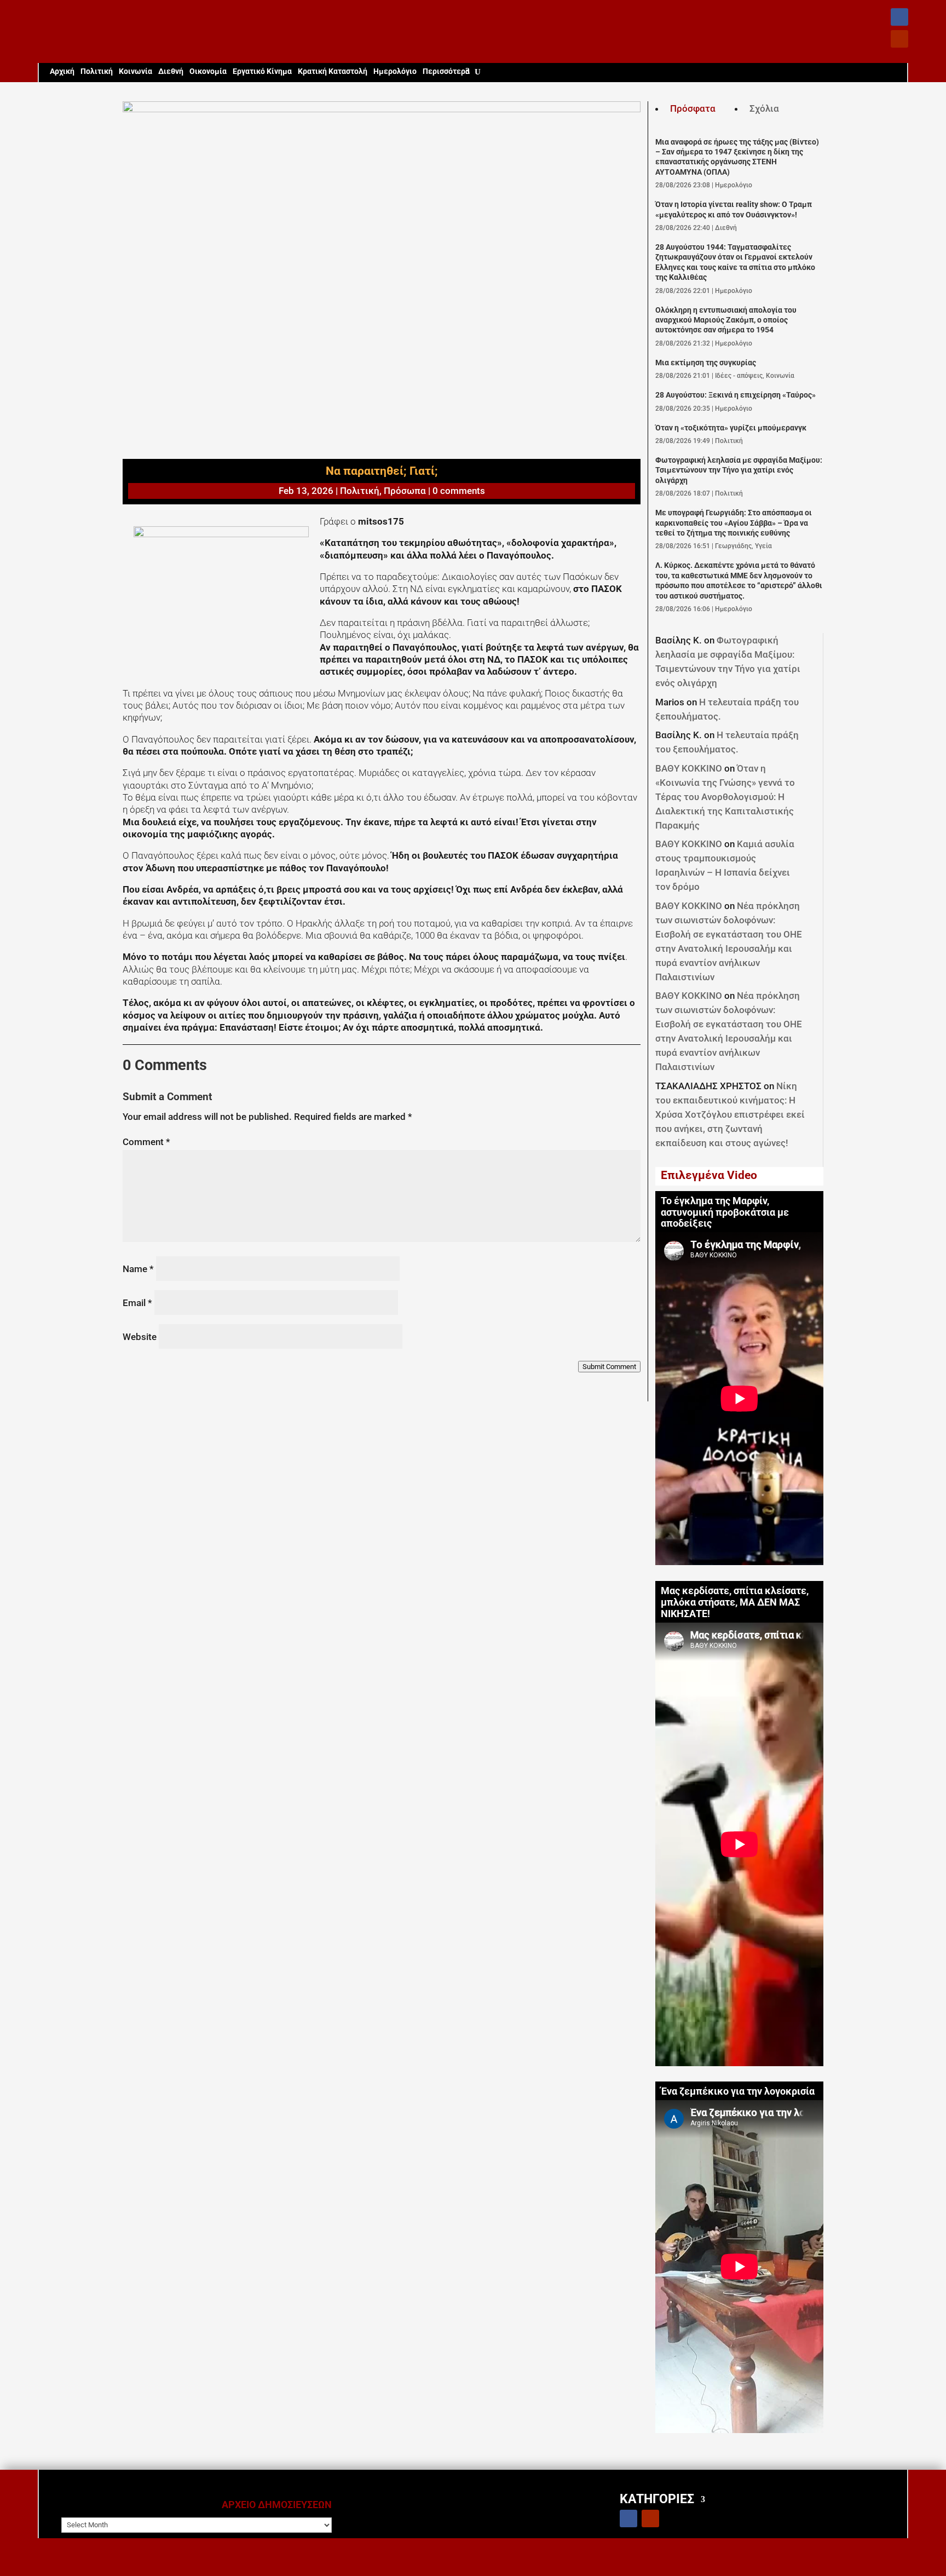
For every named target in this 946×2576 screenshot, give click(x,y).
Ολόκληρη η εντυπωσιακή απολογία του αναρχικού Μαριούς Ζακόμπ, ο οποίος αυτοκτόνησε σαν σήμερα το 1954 (726, 320)
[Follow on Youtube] (899, 39)
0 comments (459, 491)
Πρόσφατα (693, 108)
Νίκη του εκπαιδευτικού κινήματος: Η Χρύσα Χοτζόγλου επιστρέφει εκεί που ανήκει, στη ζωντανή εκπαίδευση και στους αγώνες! (730, 1114)
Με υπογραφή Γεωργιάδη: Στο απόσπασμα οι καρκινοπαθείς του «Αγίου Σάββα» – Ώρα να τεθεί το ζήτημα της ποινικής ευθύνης (734, 523)
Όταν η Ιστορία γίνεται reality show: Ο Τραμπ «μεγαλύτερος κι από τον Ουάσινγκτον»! (734, 209)
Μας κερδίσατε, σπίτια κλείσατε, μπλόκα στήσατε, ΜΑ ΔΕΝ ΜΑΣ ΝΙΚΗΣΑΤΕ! (735, 1602)
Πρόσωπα (405, 491)
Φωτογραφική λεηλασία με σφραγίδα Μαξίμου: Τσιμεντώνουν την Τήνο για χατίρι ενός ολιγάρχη (739, 470)
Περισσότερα (446, 71)
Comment (146, 1142)
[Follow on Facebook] (899, 17)
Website (140, 1337)
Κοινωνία (135, 71)
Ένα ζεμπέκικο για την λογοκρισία (738, 2091)
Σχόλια (764, 108)
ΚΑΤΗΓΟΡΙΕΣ (657, 2499)
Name (138, 1269)
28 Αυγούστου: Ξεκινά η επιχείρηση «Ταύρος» (736, 395)
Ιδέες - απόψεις (739, 376)
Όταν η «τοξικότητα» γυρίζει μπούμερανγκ (731, 428)
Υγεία (763, 546)
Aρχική (62, 71)
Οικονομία (208, 71)
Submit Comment (609, 1367)
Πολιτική (97, 71)
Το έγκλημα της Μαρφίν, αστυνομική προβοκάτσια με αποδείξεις (725, 1212)
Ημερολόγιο (395, 71)
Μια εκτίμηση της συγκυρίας (706, 363)
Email (137, 1303)
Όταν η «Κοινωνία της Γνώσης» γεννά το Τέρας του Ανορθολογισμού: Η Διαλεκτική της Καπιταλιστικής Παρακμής (725, 797)
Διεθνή (171, 71)
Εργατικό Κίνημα (262, 71)
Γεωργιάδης (733, 546)
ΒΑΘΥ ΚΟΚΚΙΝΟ (689, 768)
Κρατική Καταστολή (333, 71)
